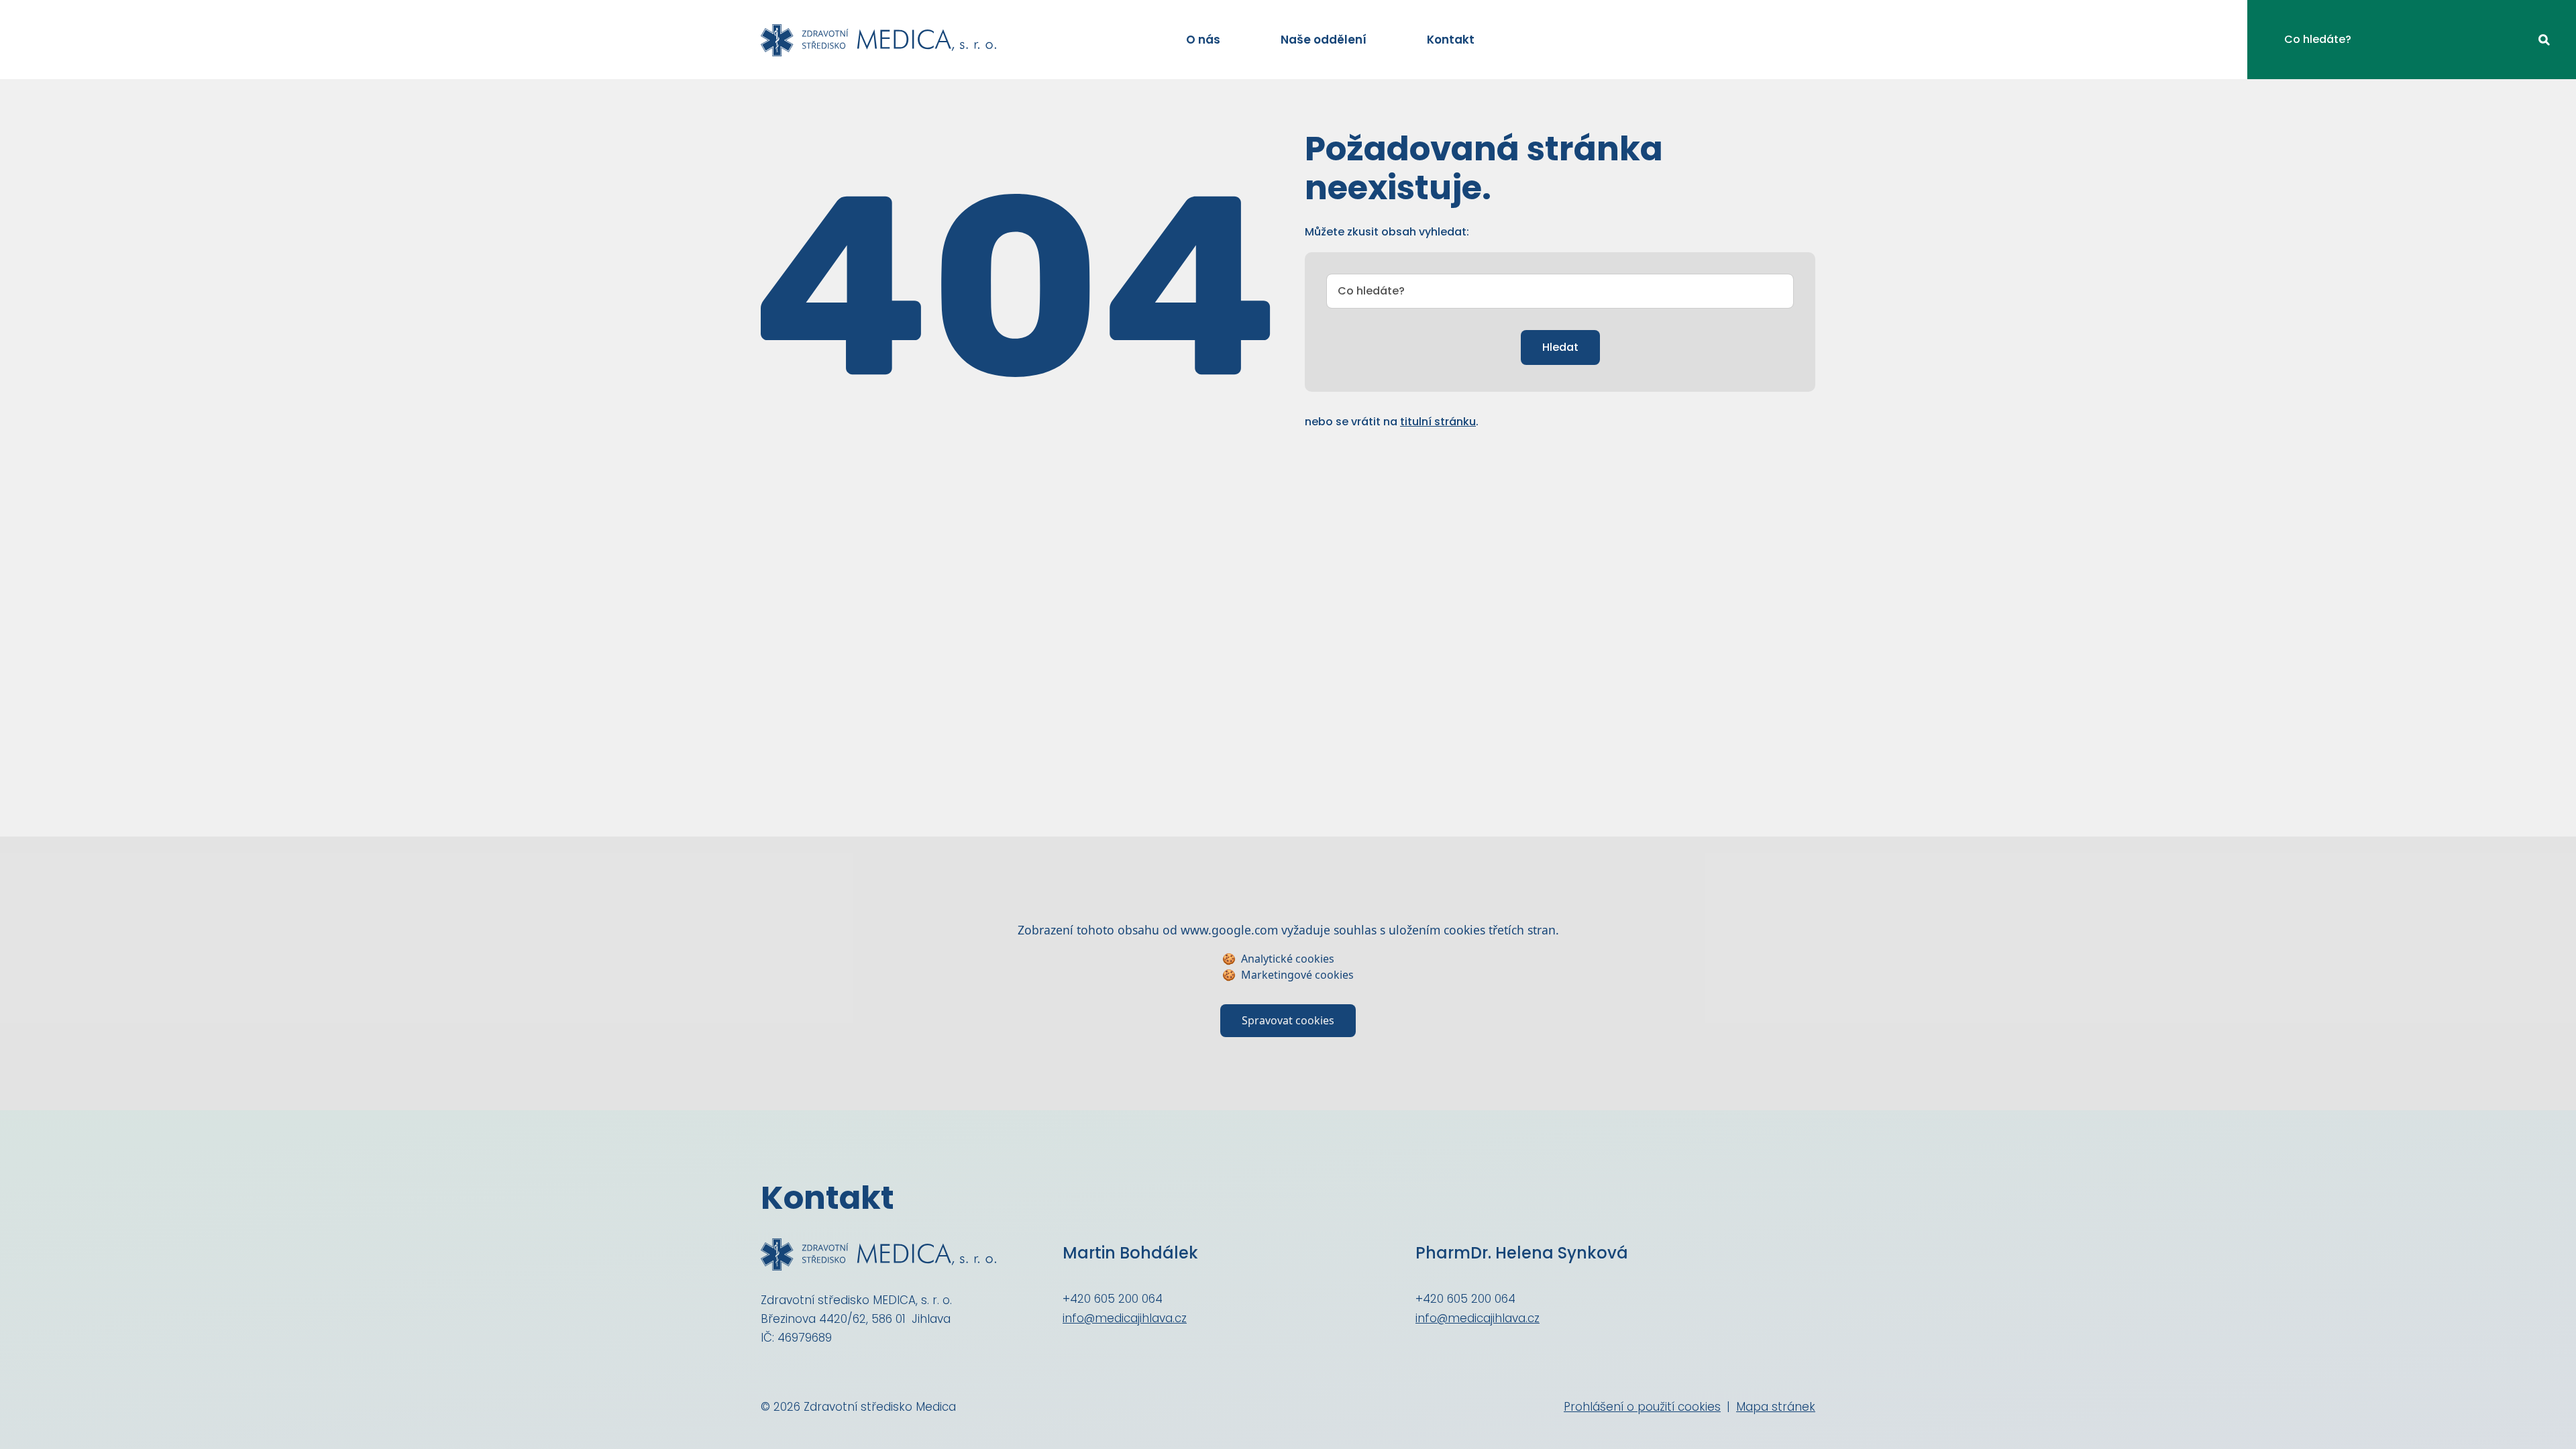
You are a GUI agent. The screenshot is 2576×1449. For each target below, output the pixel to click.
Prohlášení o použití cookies (1642, 1407)
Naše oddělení (1324, 40)
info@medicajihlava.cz (1125, 1318)
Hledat (1560, 347)
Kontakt (1451, 40)
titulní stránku (1438, 422)
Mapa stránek (1776, 1407)
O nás (1203, 40)
